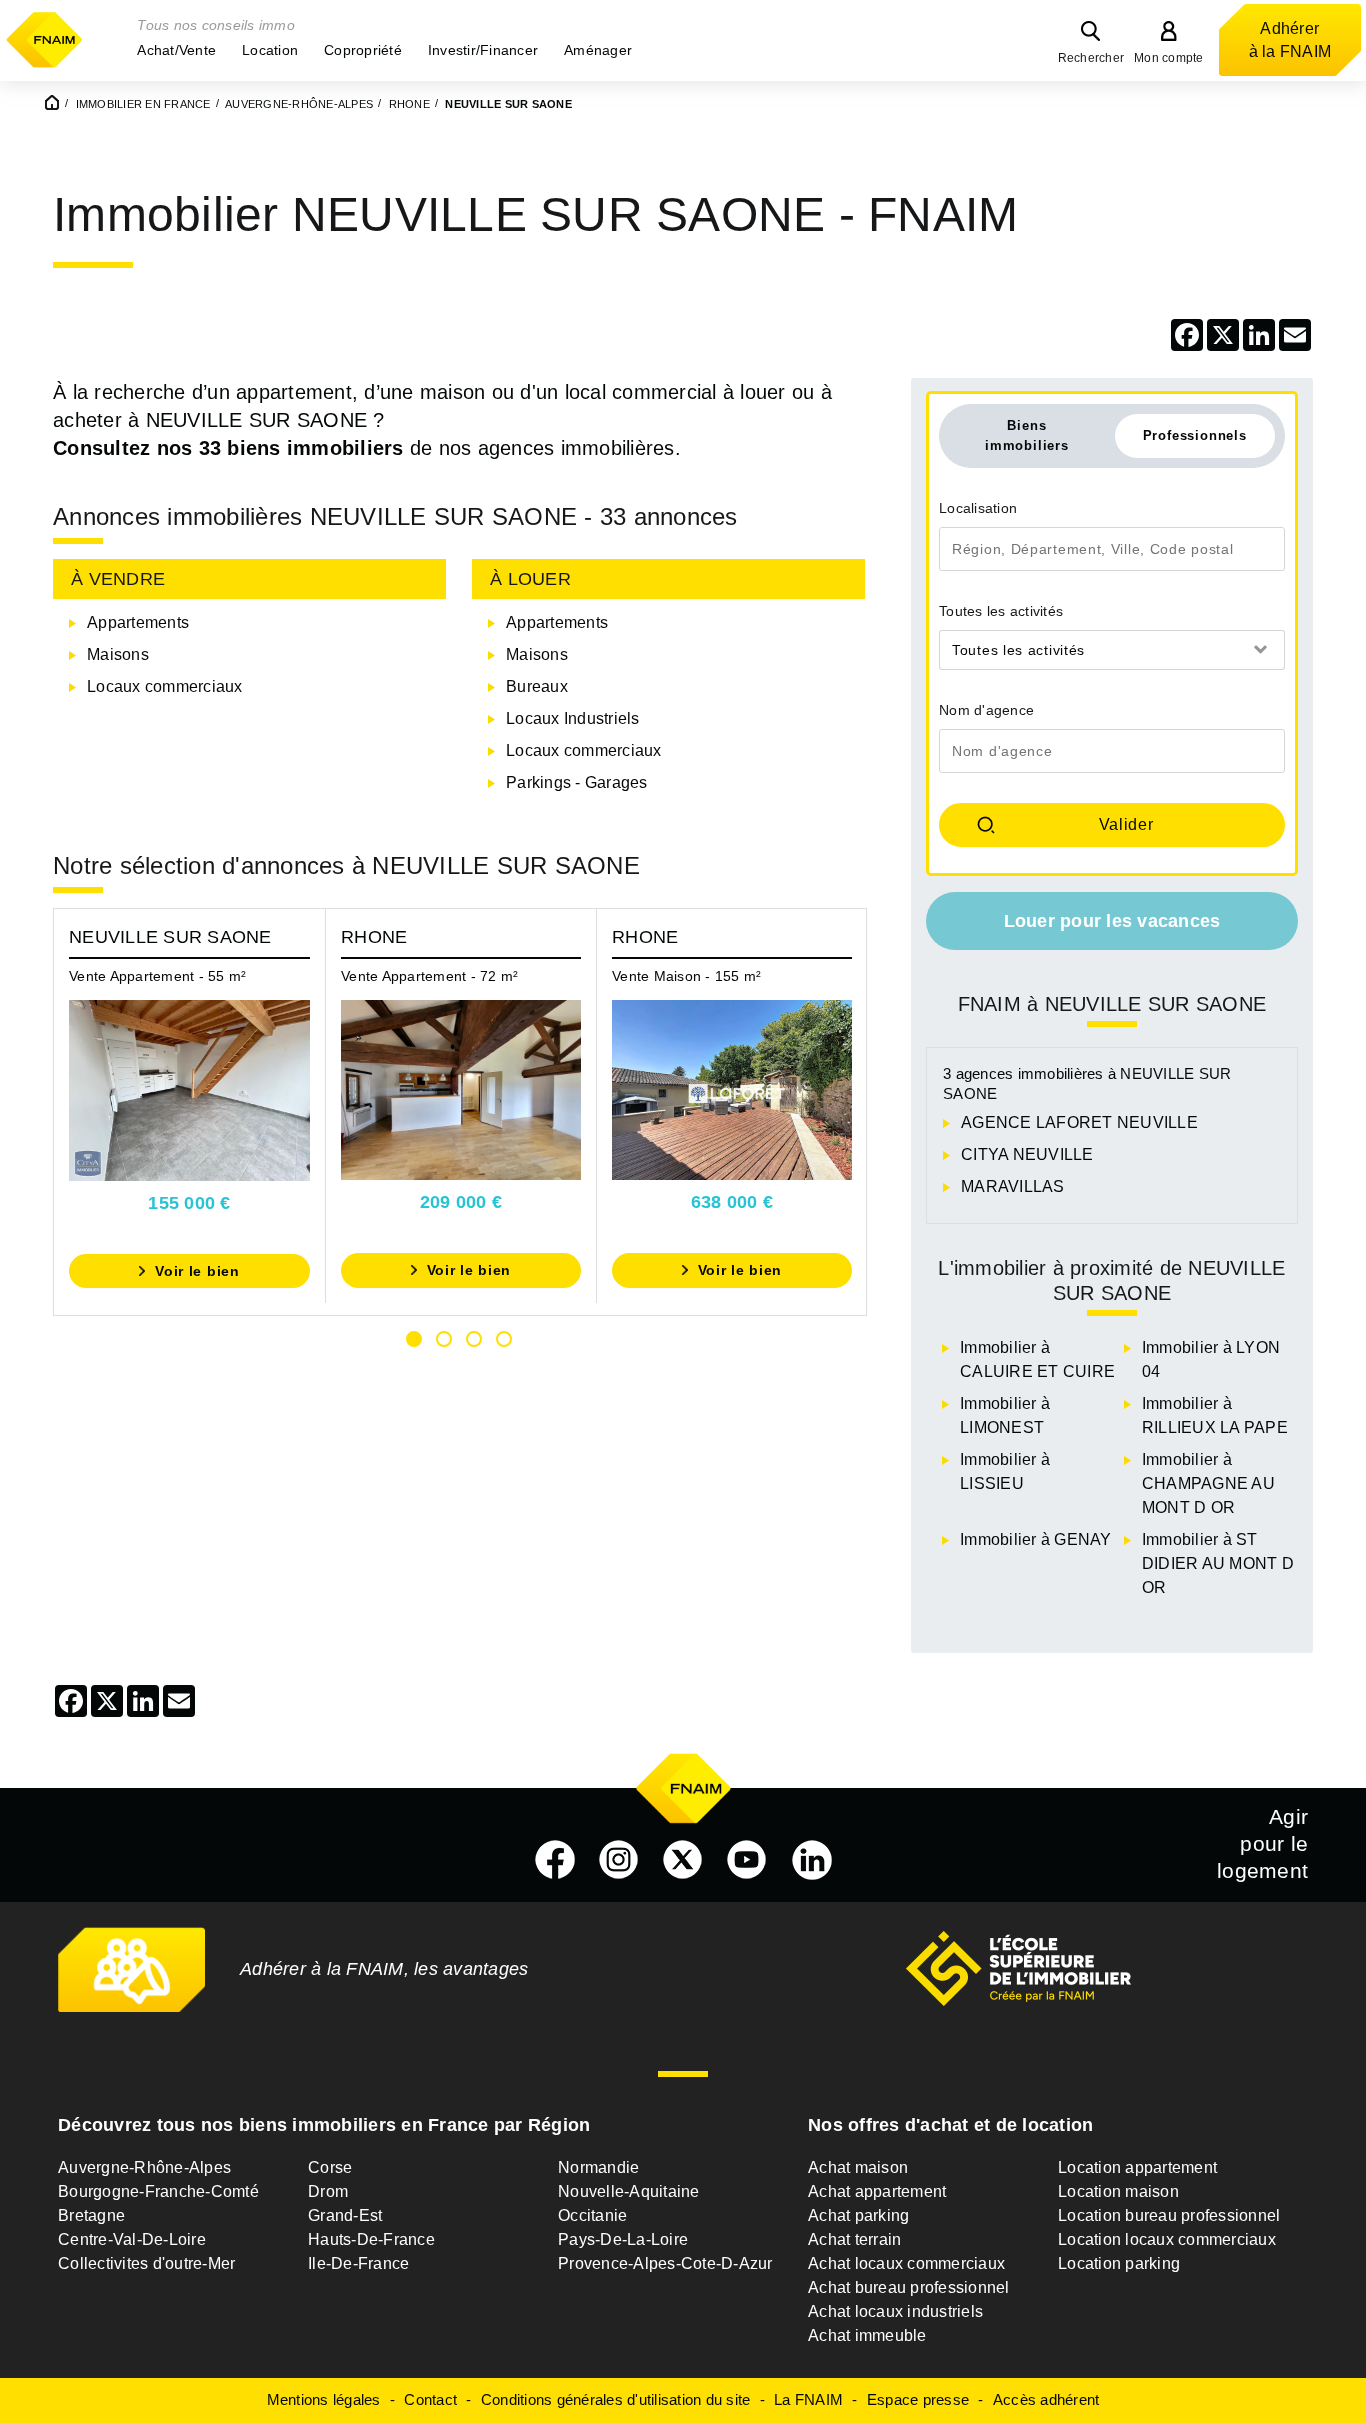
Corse (330, 2167)
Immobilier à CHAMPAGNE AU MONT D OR (1208, 1483)
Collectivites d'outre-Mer (146, 2263)
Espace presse (918, 2399)
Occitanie (592, 2215)
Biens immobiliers (1027, 435)
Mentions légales (324, 2399)
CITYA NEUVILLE (1027, 1154)
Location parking (1119, 2263)
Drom (328, 2191)
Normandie (598, 2167)
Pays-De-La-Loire (623, 2239)
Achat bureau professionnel (909, 2287)
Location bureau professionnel (1169, 2215)
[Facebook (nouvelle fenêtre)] (555, 1860)
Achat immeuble (867, 2335)
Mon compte (1169, 58)
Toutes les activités (1001, 611)
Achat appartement (877, 2191)
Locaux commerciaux (165, 686)
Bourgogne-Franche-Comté (158, 2191)
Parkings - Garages (577, 782)
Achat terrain (854, 2239)
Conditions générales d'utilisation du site (616, 2399)
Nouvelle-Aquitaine (629, 2191)
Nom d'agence (986, 710)
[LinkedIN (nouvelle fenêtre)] (812, 1860)
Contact (430, 2399)
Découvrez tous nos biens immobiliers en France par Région (324, 2125)
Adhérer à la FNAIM (1290, 40)
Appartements (138, 622)
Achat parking (858, 2215)
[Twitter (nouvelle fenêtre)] (683, 1860)
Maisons (118, 654)
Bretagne (91, 2215)
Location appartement (1137, 2167)
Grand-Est (345, 2215)
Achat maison (858, 2167)
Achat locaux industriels (895, 2311)
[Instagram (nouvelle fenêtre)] (619, 1860)
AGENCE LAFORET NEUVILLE (1079, 1122)
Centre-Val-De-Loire (132, 2239)
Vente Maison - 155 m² (686, 976)
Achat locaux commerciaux (906, 2263)
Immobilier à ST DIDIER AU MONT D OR (1218, 1563)
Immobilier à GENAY (1036, 1539)
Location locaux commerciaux (1167, 2239)
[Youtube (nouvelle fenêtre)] (747, 1860)
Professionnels (1195, 435)
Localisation (978, 508)
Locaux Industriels (573, 718)
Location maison (1118, 2191)
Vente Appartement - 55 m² (157, 976)
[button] (176, 50)
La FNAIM (808, 2399)
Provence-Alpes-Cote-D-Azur (665, 2263)
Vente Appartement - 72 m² (429, 976)
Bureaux (537, 686)
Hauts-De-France (371, 2239)
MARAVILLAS (1013, 1186)
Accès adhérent (1046, 2399)
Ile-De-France (358, 2263)
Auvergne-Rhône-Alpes (144, 2167)
